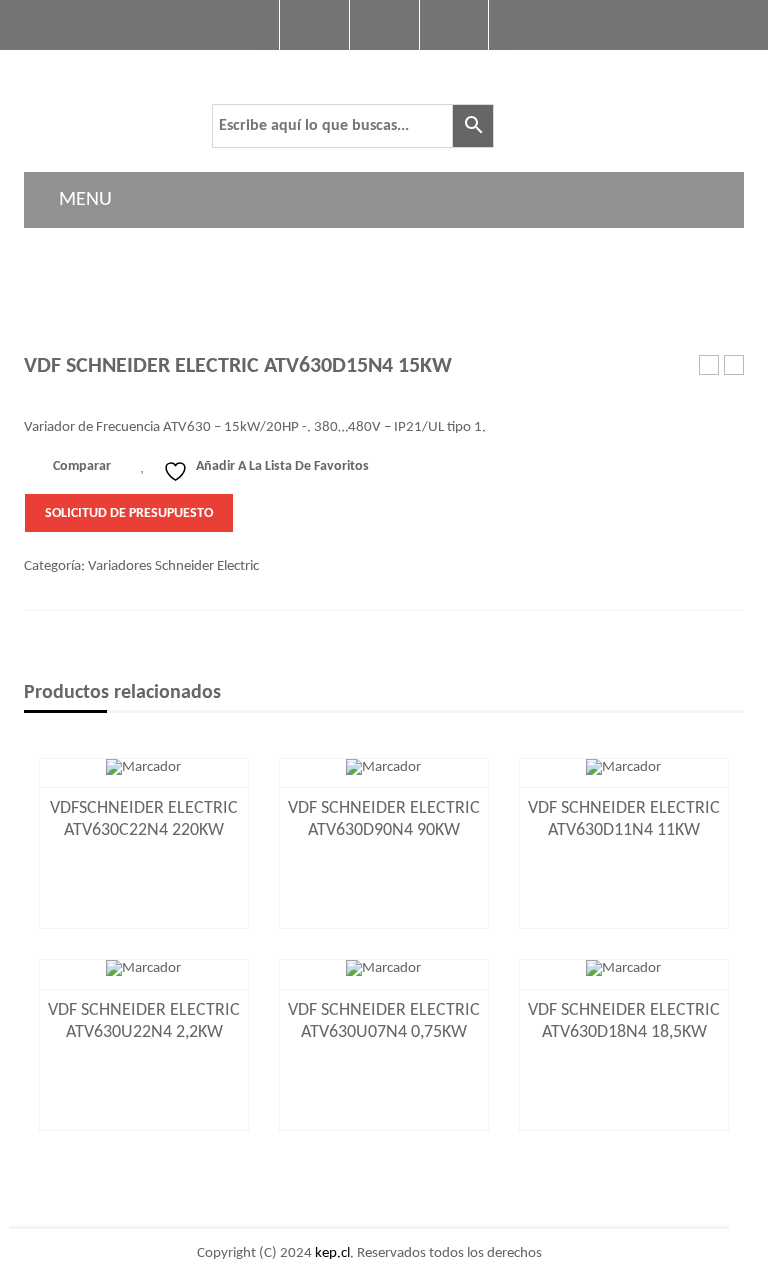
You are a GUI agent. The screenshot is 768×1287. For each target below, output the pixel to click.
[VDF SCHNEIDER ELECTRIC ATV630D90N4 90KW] (384, 767)
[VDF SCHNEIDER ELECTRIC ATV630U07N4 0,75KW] (384, 969)
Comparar (82, 466)
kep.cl (332, 1253)
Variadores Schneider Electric (173, 566)
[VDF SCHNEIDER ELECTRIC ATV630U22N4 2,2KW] (144, 969)
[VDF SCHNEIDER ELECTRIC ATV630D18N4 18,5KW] (624, 969)
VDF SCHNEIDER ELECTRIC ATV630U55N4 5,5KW (709, 366)
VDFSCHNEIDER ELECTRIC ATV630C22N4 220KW (734, 366)
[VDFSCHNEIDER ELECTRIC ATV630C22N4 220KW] (144, 767)
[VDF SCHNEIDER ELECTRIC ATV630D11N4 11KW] (624, 767)
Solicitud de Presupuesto (129, 513)
